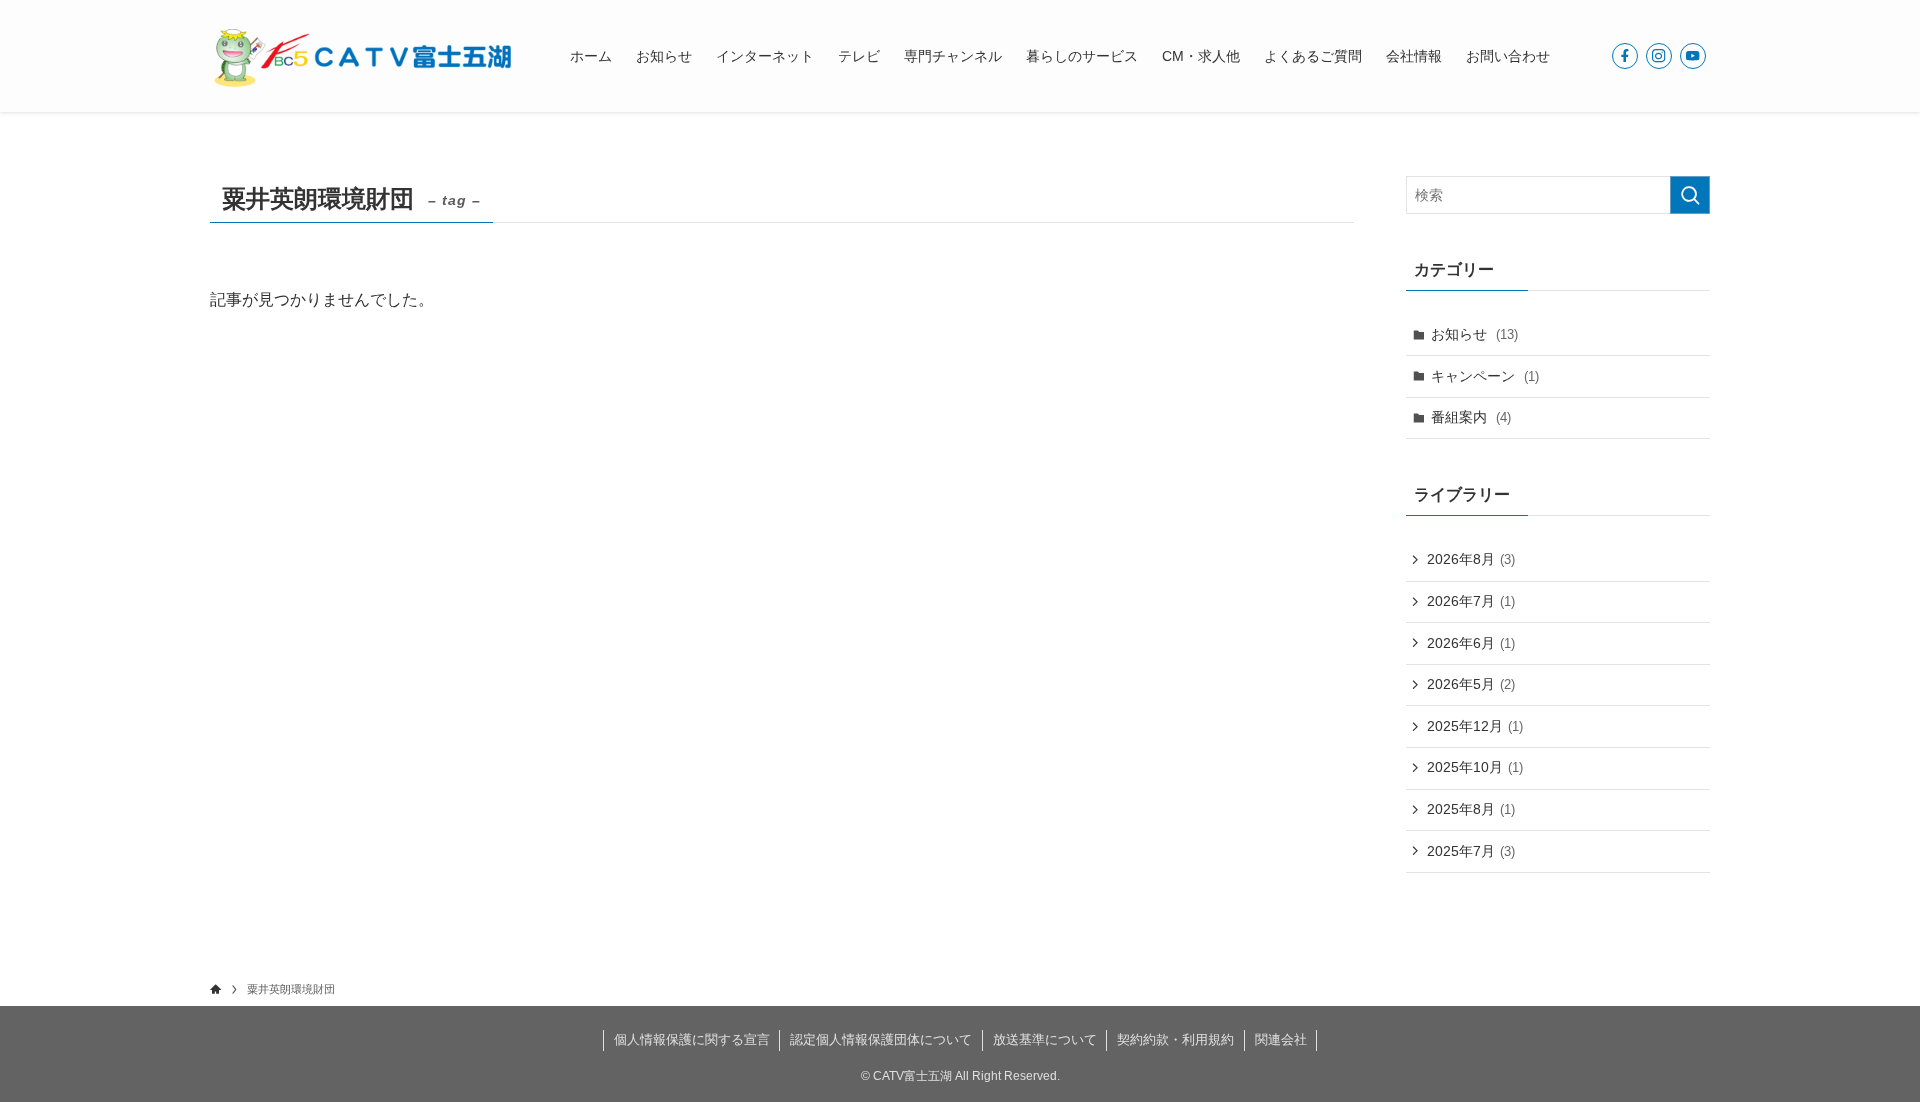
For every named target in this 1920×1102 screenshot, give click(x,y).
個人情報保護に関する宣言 (692, 1039)
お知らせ (1474, 334)
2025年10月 (1475, 767)
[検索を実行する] (1690, 195)
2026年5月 (1471, 684)
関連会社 (1281, 1039)
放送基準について (1045, 1039)
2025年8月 (1471, 809)
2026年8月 (1471, 559)
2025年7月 (1471, 851)
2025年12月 (1475, 726)
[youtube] (1693, 56)
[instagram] (1659, 56)
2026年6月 (1471, 643)
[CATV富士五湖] (364, 56)
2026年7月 (1471, 601)
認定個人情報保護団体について (881, 1039)
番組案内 (1471, 417)
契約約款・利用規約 (1175, 1039)
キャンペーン (1485, 376)
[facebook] (1625, 56)
